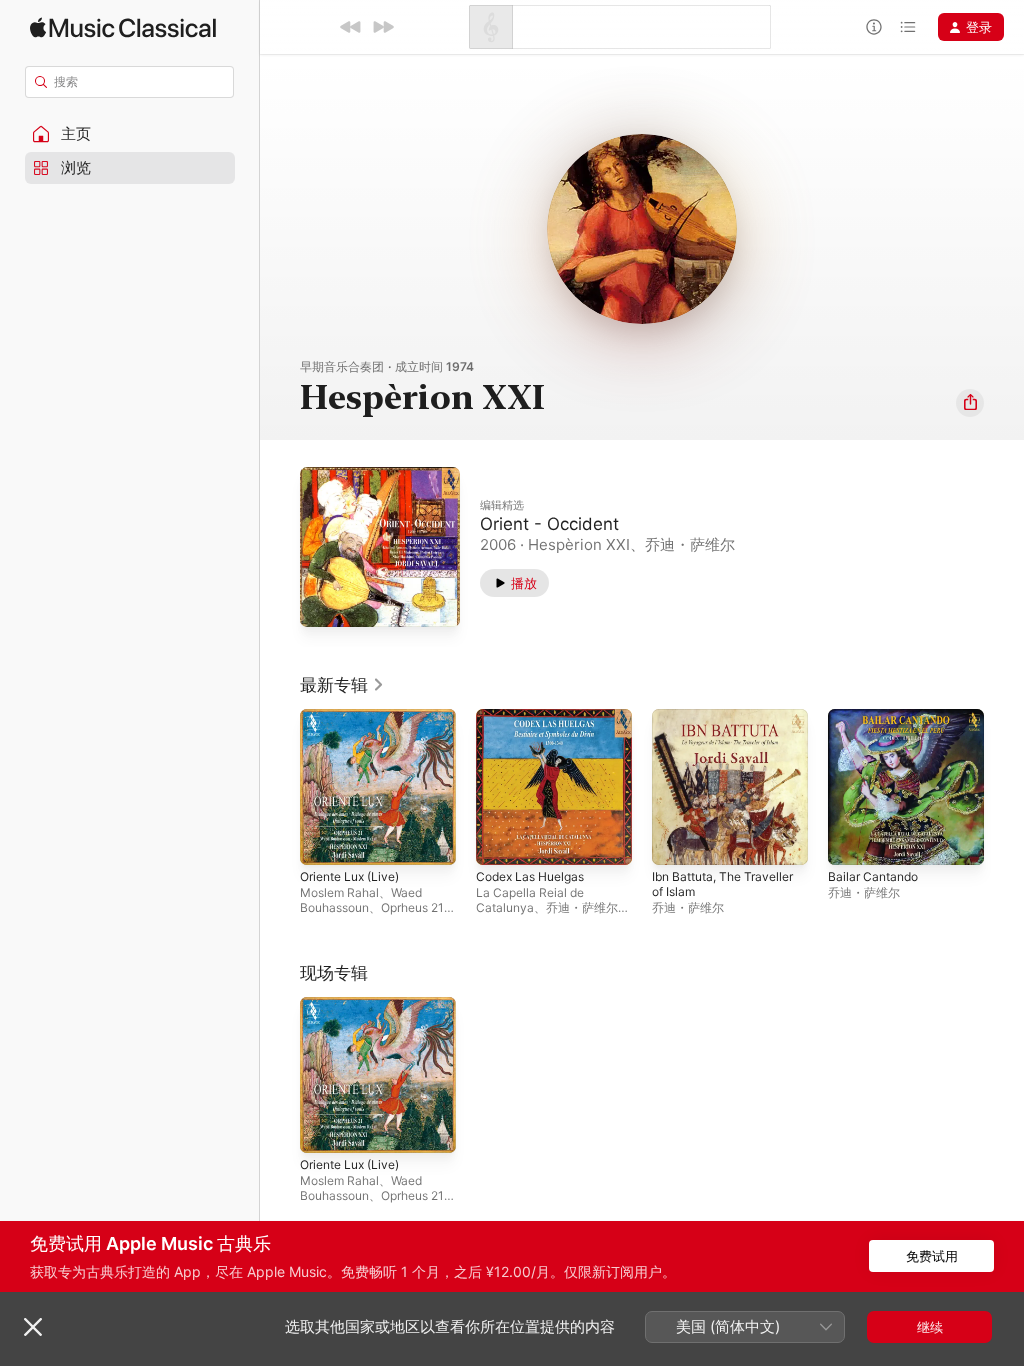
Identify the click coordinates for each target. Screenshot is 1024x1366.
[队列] (908, 27)
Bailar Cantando (873, 876)
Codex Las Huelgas (530, 876)
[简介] (874, 27)
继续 (930, 1327)
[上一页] (280, 787)
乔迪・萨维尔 (582, 907)
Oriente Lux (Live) (349, 876)
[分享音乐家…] (970, 403)
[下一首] (383, 27)
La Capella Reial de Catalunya (530, 900)
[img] (123, 27)
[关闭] (33, 1327)
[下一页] (1004, 787)
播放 (524, 583)
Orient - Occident (549, 524)
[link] (342, 685)
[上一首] (351, 27)
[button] (130, 134)
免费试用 (932, 1256)
